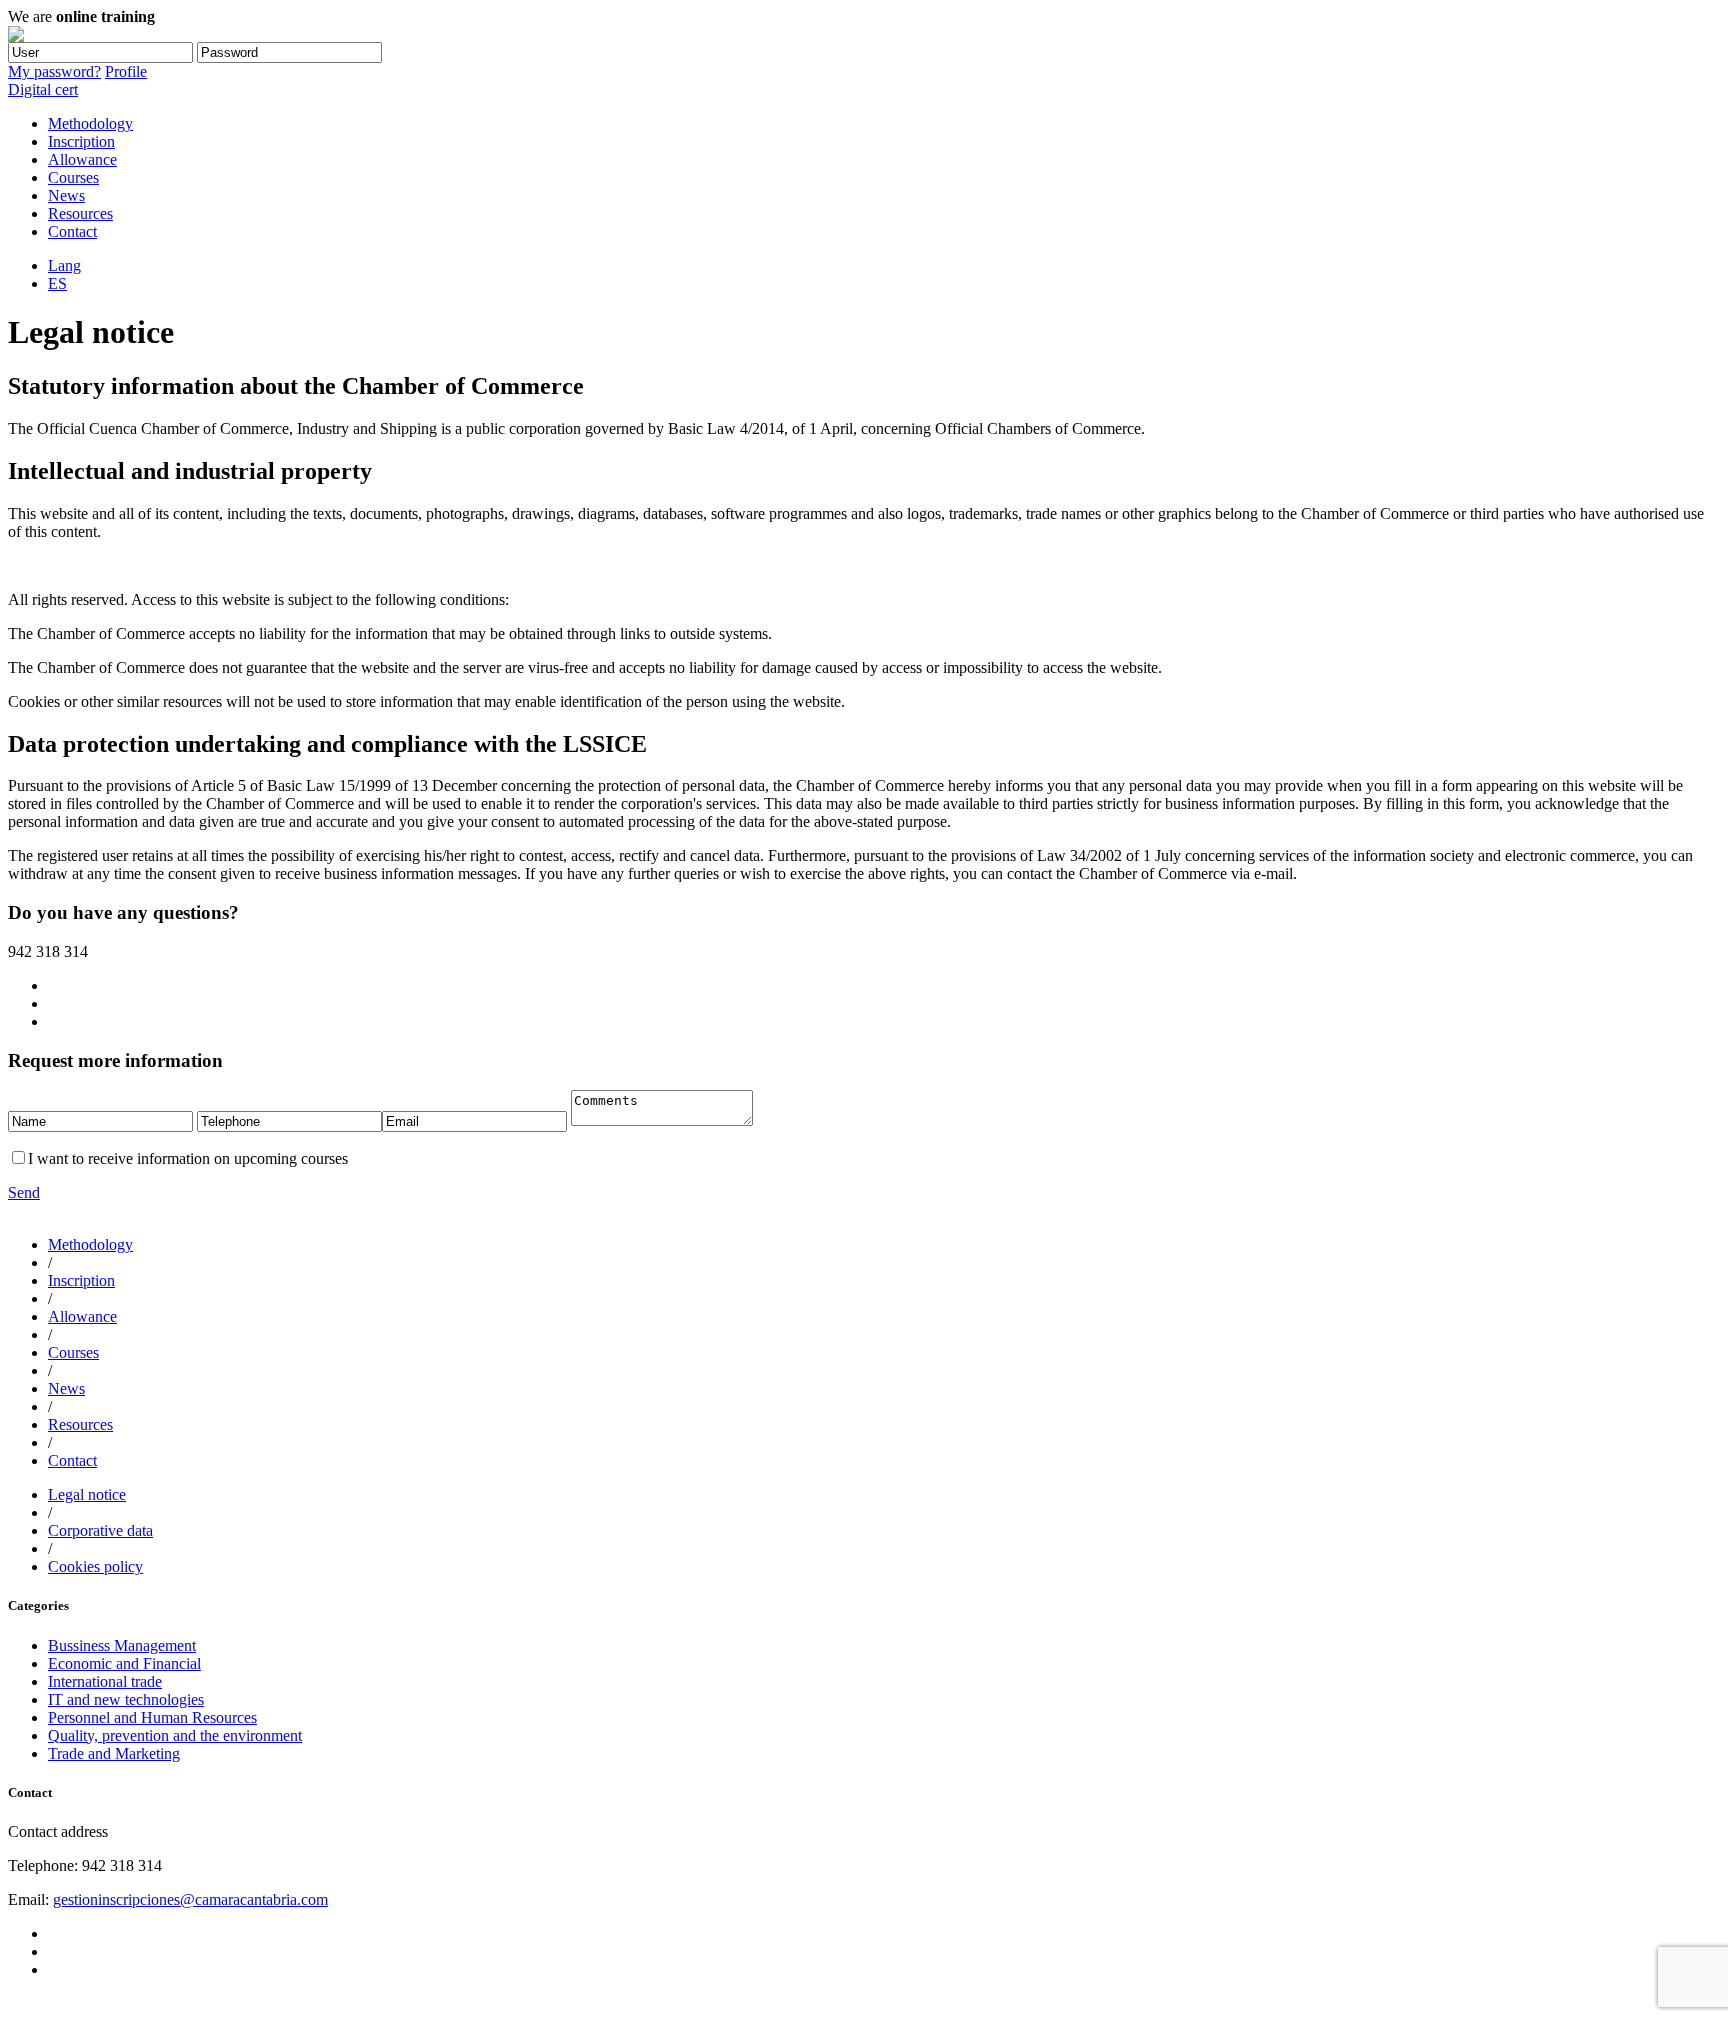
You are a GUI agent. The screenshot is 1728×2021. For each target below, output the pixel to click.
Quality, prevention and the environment (175, 1735)
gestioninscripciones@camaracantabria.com (190, 1899)
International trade (105, 1681)
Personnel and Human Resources (152, 1717)
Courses (73, 177)
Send (24, 1192)
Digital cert (43, 89)
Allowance (82, 159)
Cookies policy (95, 1566)
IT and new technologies (126, 1699)
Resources (80, 213)
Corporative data (100, 1530)
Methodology (90, 123)
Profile (126, 71)
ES (57, 283)
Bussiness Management (122, 1645)
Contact (72, 231)
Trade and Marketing (114, 1753)
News (66, 195)
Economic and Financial (124, 1663)
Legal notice (87, 1494)
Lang (64, 265)
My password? (54, 71)
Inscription (81, 141)
